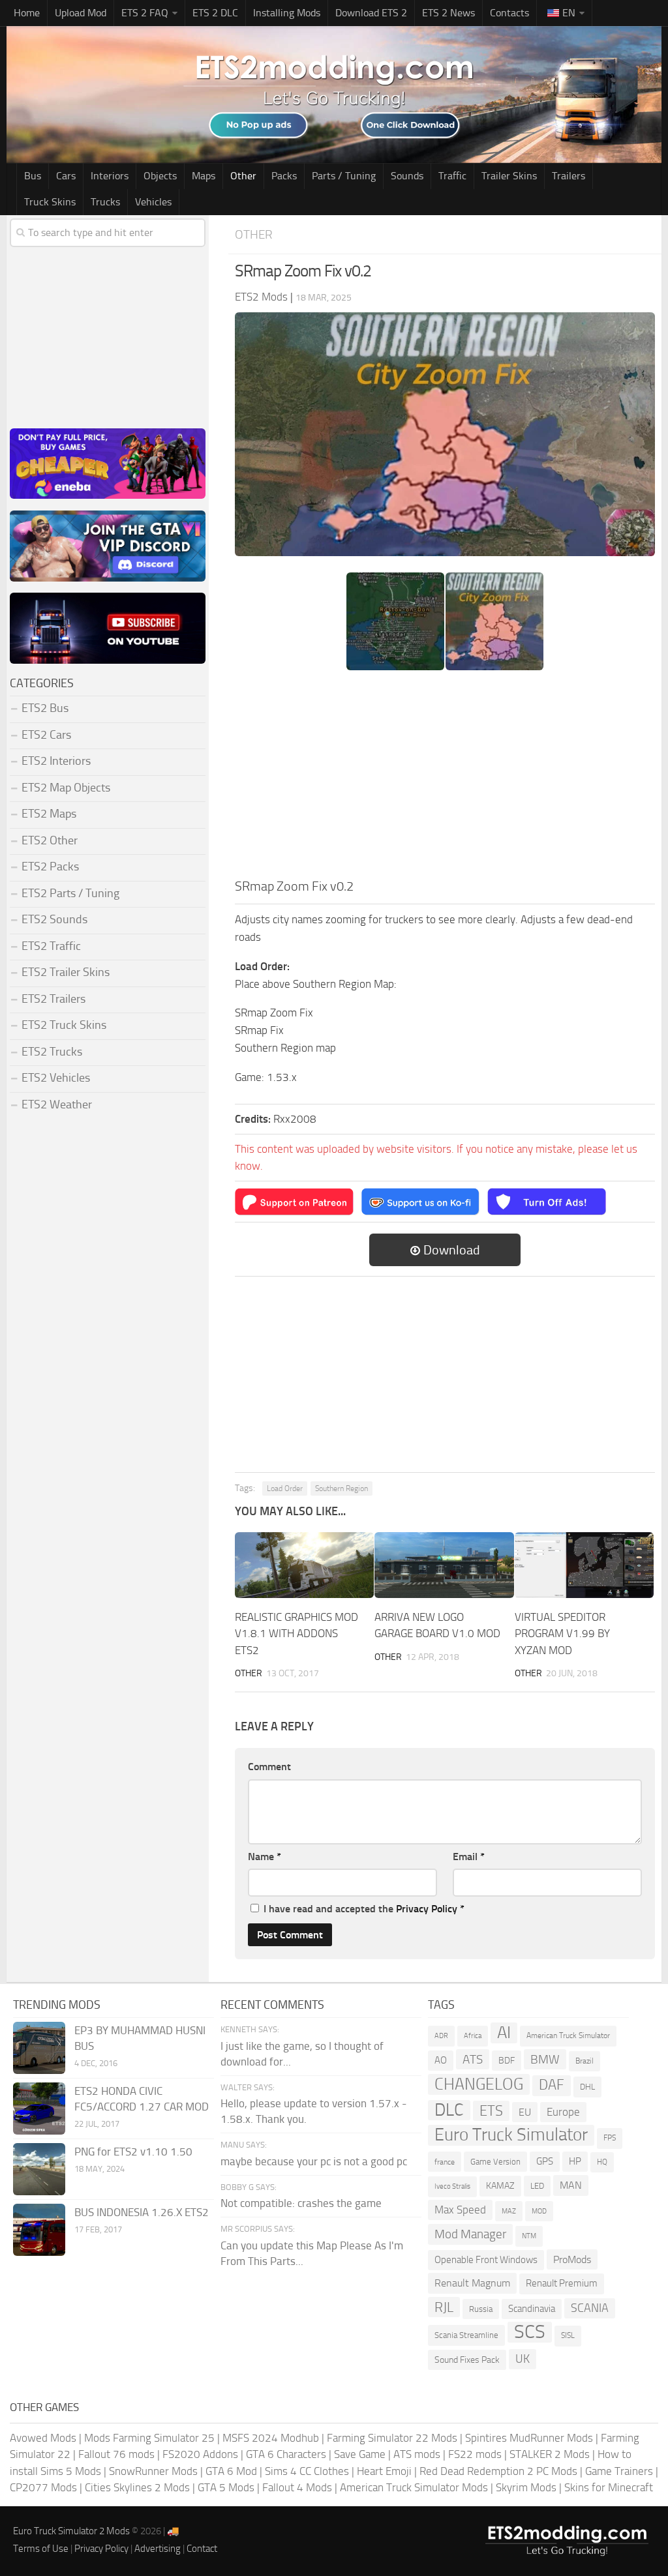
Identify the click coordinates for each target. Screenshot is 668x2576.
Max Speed (460, 2210)
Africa (473, 2036)
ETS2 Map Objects (66, 788)
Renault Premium (562, 2283)
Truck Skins (50, 202)
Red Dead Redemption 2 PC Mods (498, 2471)
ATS (473, 2059)
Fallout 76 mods (116, 2454)
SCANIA (590, 2308)
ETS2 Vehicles (56, 1078)
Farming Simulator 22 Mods (392, 2438)
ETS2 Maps (49, 814)
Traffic (452, 176)
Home (27, 13)
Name (265, 1857)
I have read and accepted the (364, 1909)
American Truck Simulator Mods (414, 2487)
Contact (202, 2549)
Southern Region (342, 1488)
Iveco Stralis (452, 2186)
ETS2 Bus (45, 708)
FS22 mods (475, 2454)
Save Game (360, 2454)
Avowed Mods (43, 2438)
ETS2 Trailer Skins (66, 972)
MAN (571, 2185)
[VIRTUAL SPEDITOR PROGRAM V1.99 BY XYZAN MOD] (584, 1565)
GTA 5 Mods (226, 2487)
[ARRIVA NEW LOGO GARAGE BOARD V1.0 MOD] (444, 1565)
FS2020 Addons (200, 2454)
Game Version (495, 2162)
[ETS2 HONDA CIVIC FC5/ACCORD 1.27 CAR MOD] (39, 2109)
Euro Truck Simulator (511, 2135)
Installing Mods (287, 13)
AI (504, 2033)
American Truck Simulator (568, 2036)
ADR (441, 2036)
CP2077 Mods (43, 2487)
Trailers (569, 176)
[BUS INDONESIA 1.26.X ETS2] (39, 2230)
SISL (568, 2335)
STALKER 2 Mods (550, 2454)
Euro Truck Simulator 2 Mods (71, 2531)
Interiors (110, 176)
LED (537, 2186)
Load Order (285, 1488)
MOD (539, 2211)
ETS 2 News (448, 13)
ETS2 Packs (50, 866)
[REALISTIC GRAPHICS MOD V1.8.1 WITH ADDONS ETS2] (304, 1565)
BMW (545, 2059)
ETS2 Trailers (53, 999)
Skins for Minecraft (609, 2487)
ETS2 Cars (46, 735)
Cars (66, 176)
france (445, 2162)
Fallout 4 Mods (297, 2487)
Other (243, 176)
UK (523, 2359)
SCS (530, 2332)
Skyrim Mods (526, 2487)
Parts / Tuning (344, 176)
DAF (552, 2085)
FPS (610, 2138)
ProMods (572, 2259)
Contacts (509, 13)
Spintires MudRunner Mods (529, 2438)
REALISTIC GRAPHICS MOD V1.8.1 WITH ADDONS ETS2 (296, 1634)
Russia (481, 2309)
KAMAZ (500, 2186)
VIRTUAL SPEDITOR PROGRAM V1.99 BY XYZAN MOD (562, 1634)
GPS (545, 2161)
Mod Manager (470, 2234)
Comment (269, 1767)
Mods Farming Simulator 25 (149, 2438)
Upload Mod (81, 13)
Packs (284, 176)
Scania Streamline (466, 2335)
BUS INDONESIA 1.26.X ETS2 (142, 2212)
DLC (449, 2110)
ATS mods (417, 2454)
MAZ (509, 2211)
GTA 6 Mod (231, 2471)
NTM (529, 2236)
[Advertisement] (445, 778)
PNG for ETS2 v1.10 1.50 (133, 2152)
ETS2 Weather (57, 1104)
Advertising (158, 2549)
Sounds (407, 176)
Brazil (584, 2061)
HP (575, 2161)
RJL (444, 2307)
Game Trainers (619, 2471)
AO (441, 2060)
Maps (204, 176)
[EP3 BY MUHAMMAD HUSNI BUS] (39, 2048)
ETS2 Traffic (51, 946)
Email (469, 1857)
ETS (491, 2111)
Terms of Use (41, 2549)
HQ (602, 2162)
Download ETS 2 (371, 13)
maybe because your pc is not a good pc (314, 2161)
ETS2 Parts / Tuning (70, 893)
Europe (563, 2112)
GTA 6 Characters (286, 2454)
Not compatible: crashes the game (301, 2203)
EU (525, 2112)
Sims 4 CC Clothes (307, 2471)
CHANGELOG (479, 2084)
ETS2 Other (50, 840)
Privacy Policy (427, 1909)
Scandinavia (532, 2309)
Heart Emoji (384, 2471)
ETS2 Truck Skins (64, 1025)
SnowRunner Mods (153, 2471)
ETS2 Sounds (54, 919)
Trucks (105, 202)
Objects (160, 176)
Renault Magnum (472, 2283)
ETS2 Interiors (56, 761)
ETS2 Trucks (52, 1052)
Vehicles (153, 202)
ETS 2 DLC (215, 13)
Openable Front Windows (486, 2260)
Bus (33, 176)
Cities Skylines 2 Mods (137, 2487)
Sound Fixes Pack (467, 2360)
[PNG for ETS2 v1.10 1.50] (39, 2169)
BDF (507, 2061)
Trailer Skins (509, 176)
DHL (587, 2087)
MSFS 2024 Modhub (271, 2438)
